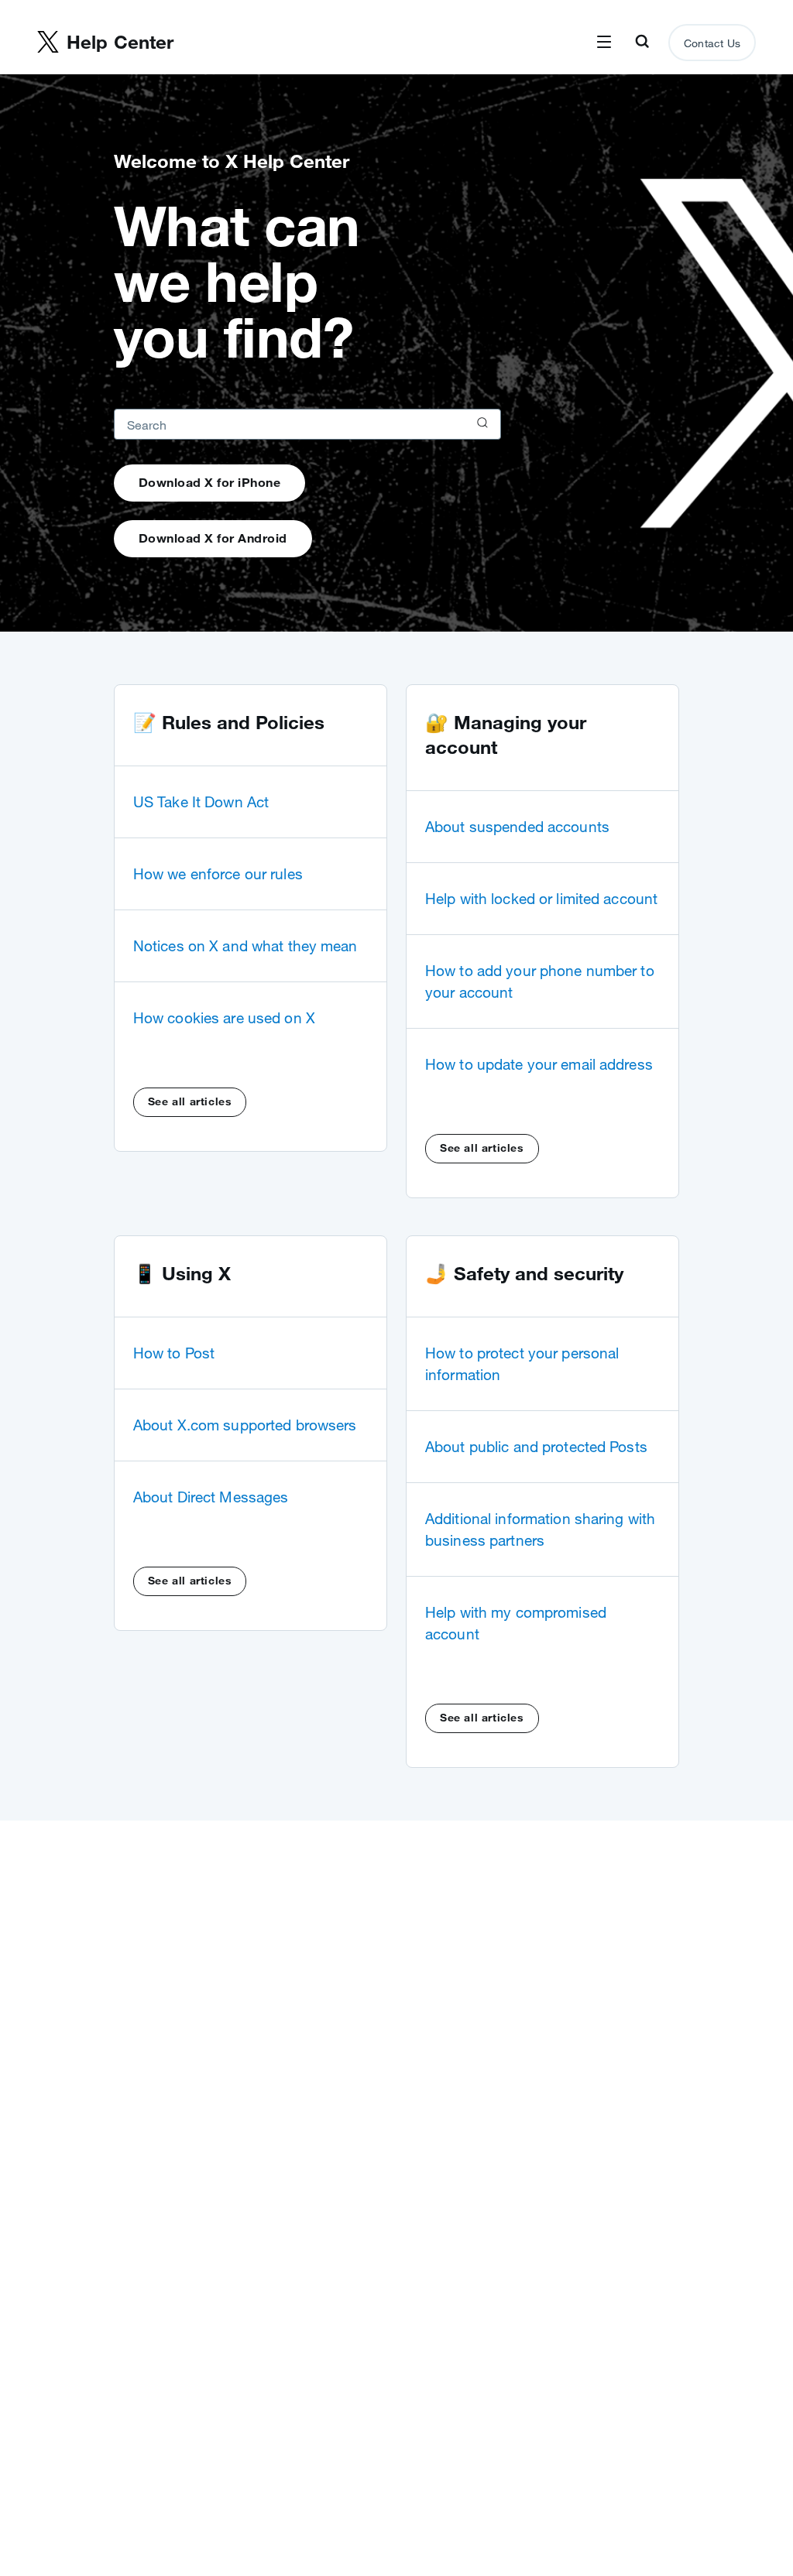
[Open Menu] (604, 43)
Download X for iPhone (210, 482)
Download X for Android (213, 538)
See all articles (190, 1101)
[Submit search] (481, 424)
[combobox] (307, 424)
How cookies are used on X (224, 1018)
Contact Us (712, 43)
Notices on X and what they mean (245, 946)
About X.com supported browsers (245, 1425)
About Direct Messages (211, 1497)
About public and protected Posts (536, 1447)
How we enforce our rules (218, 874)
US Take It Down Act (201, 802)
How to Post (174, 1353)
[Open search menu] (642, 43)
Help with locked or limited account (541, 899)
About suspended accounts (517, 827)
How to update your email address (539, 1064)
